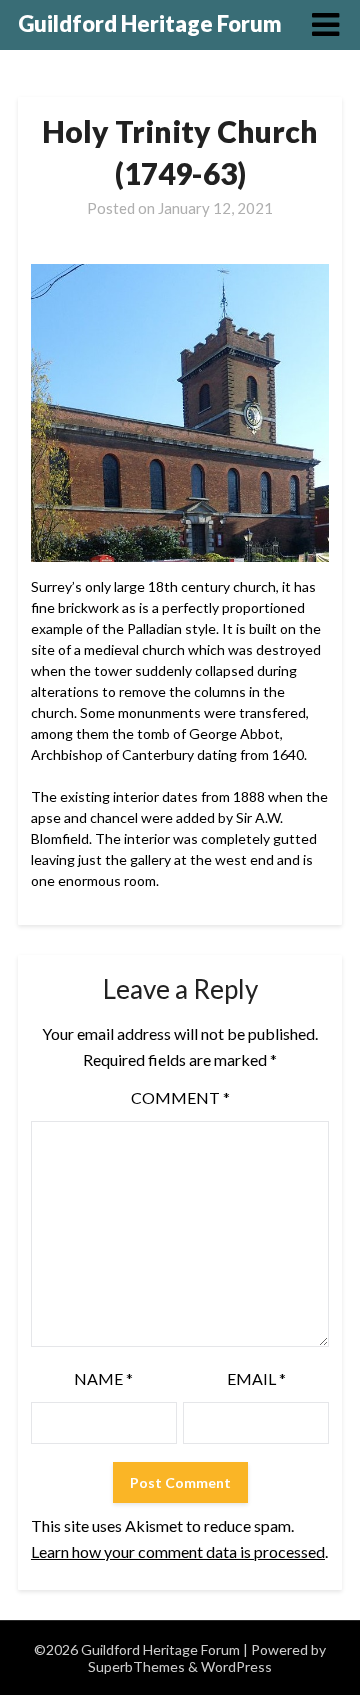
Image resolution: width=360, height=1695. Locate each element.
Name (103, 1378)
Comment (180, 1097)
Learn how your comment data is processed (178, 1551)
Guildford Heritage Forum (150, 23)
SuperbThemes (136, 1666)
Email (256, 1378)
